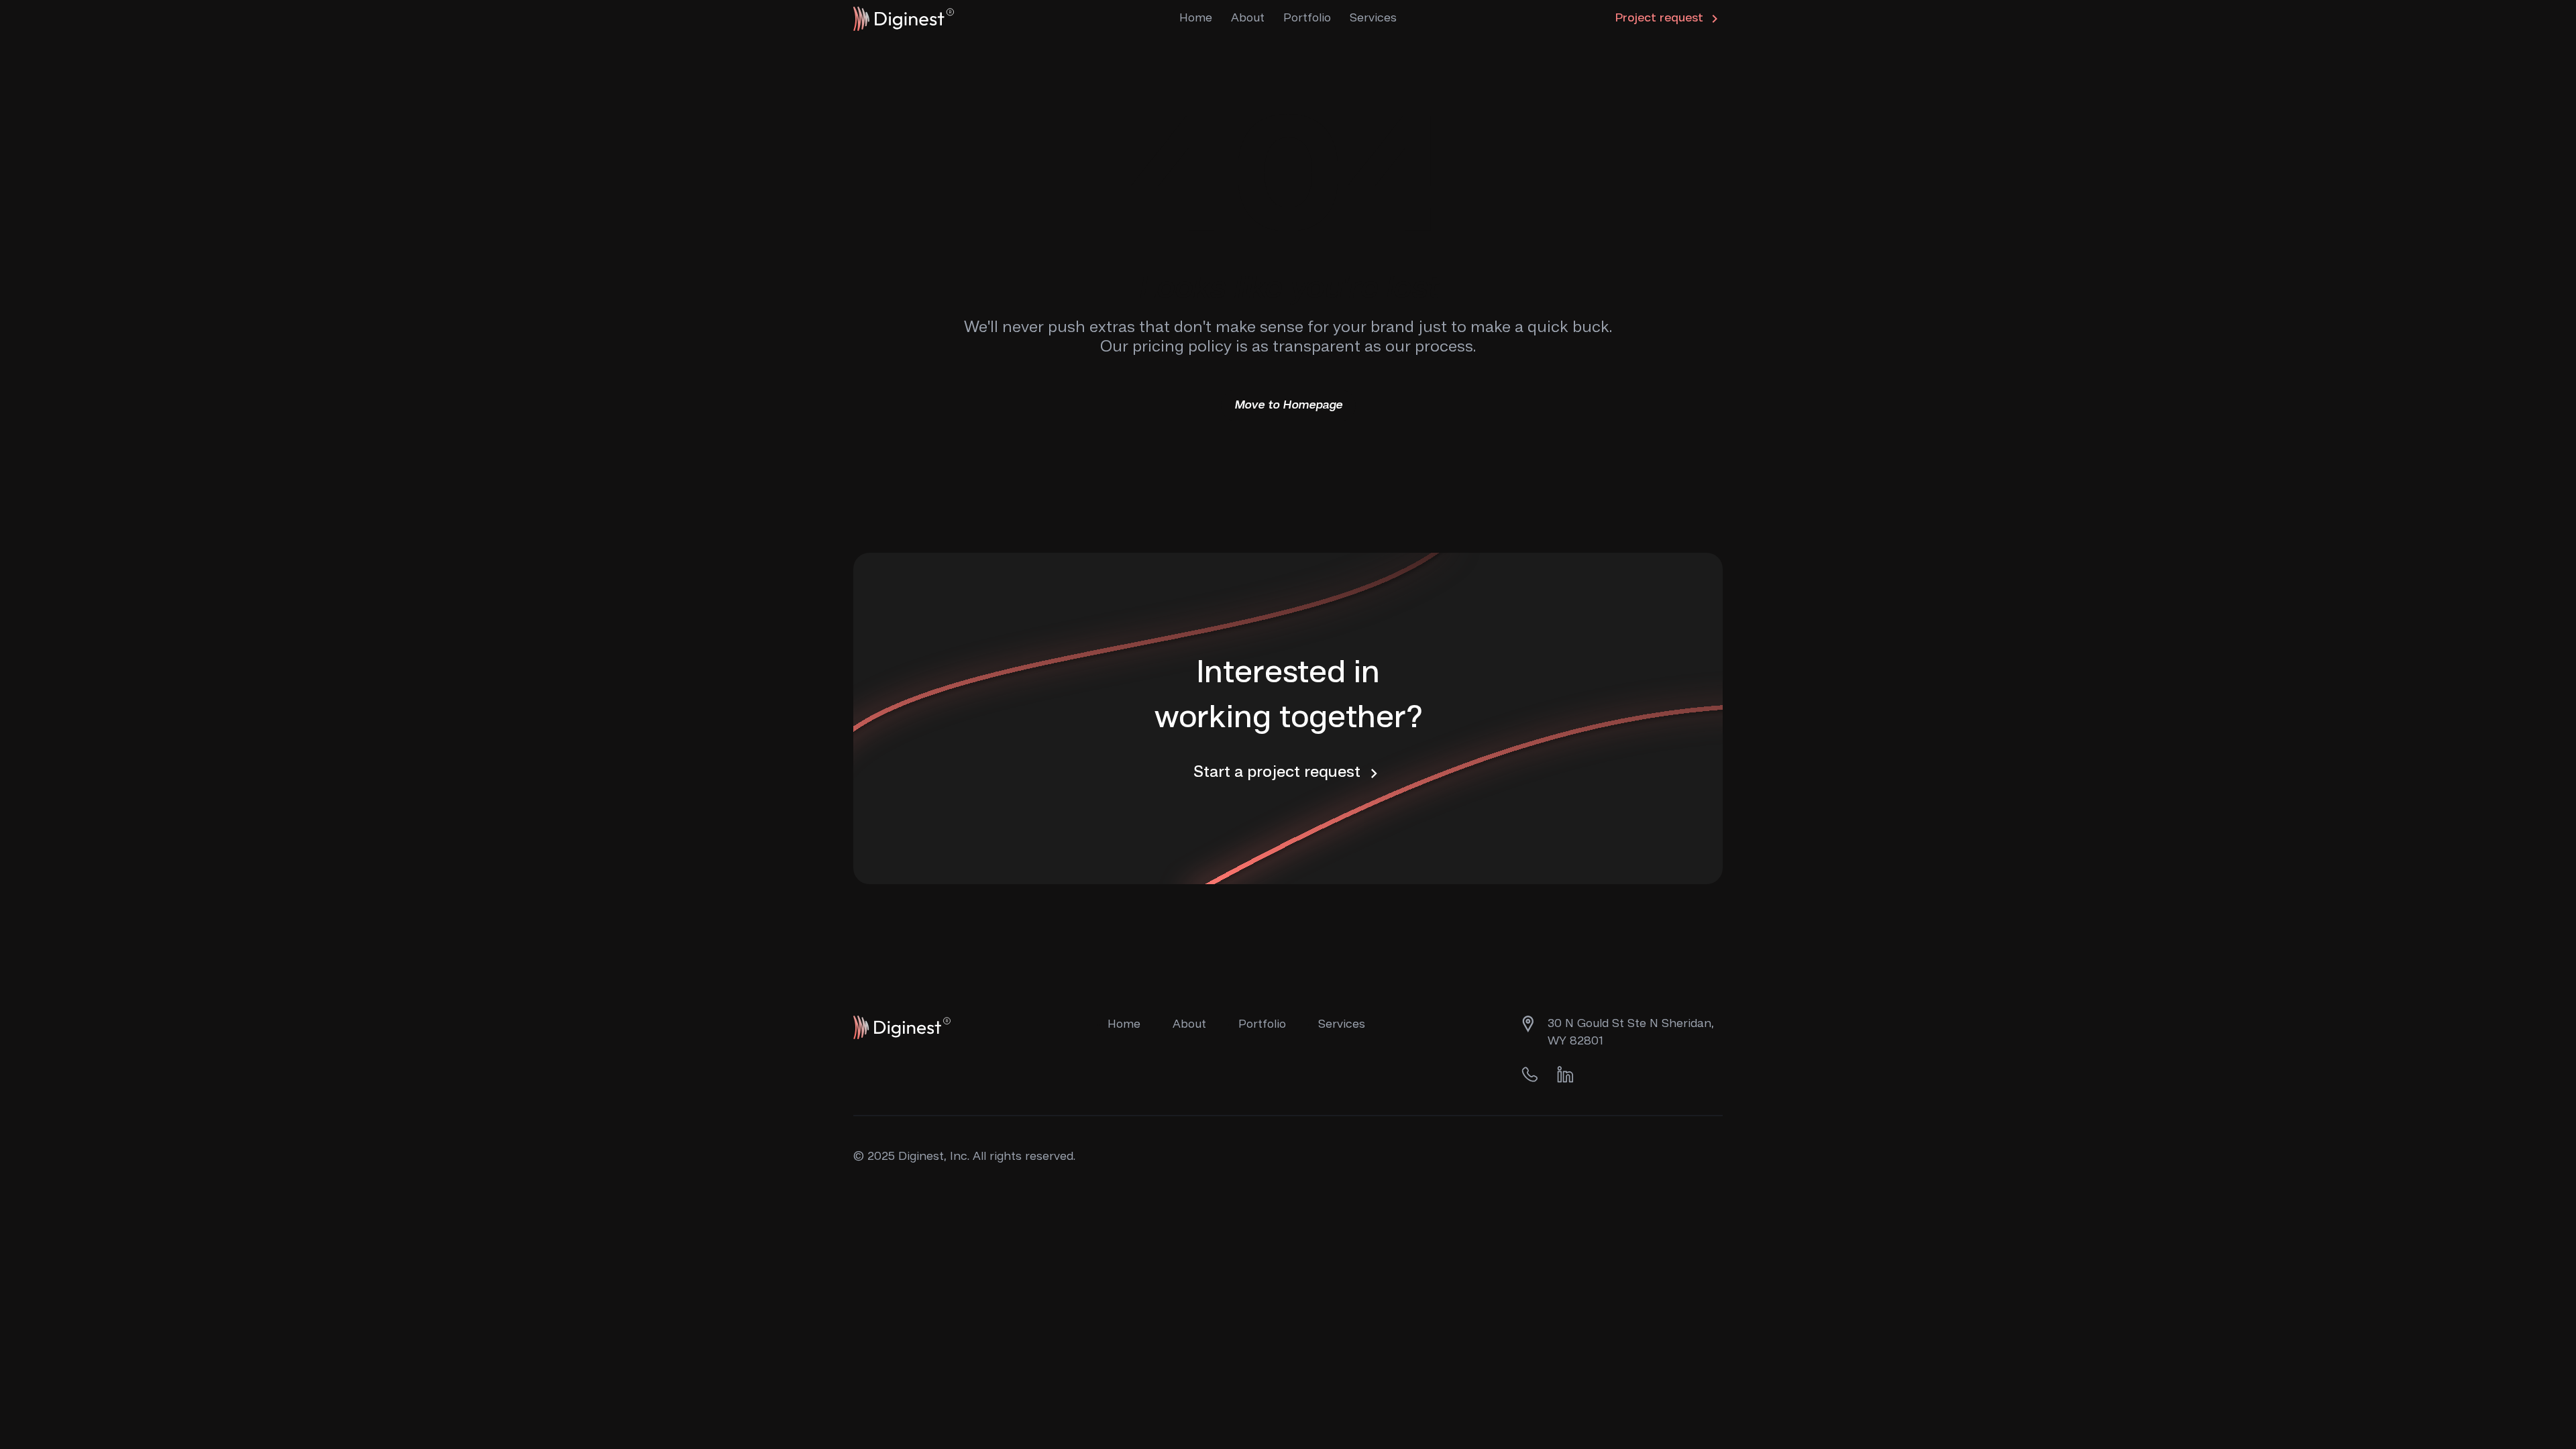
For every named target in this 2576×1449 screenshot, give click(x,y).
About (1248, 18)
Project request (1661, 18)
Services (1342, 1024)
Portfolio (1307, 18)
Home (1196, 18)
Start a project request (1279, 773)
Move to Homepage (1288, 405)
